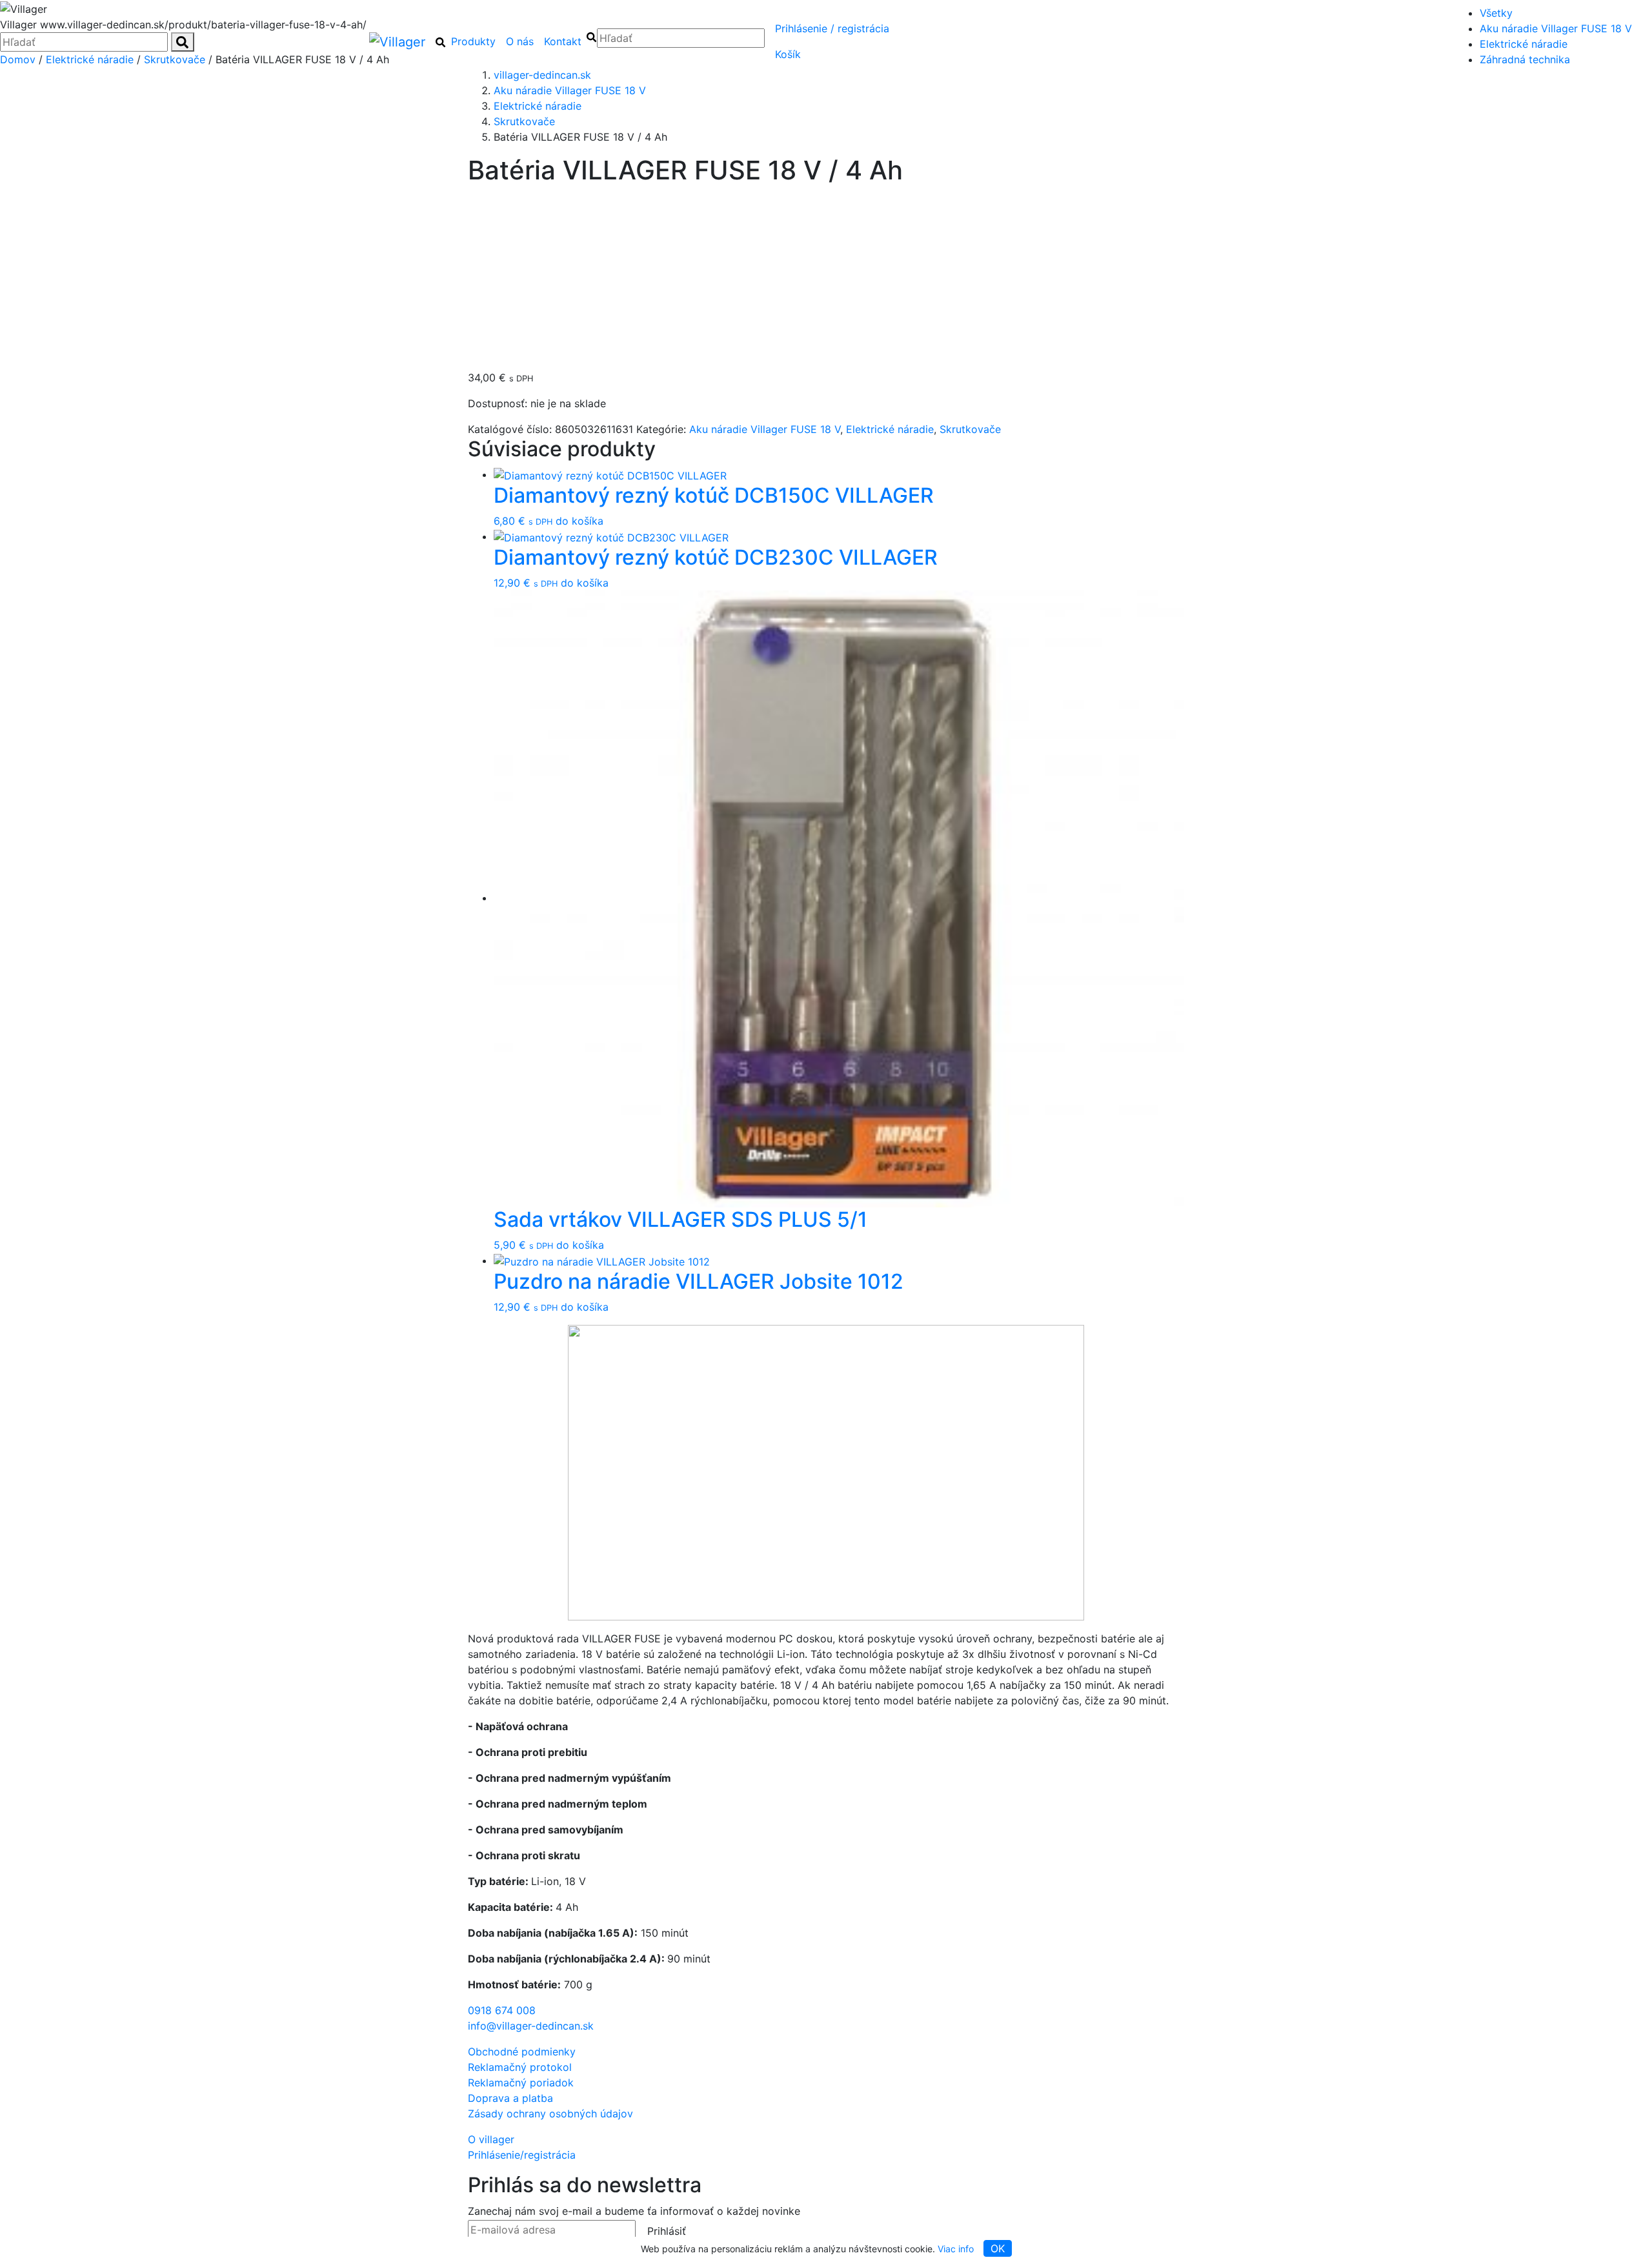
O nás (520, 41)
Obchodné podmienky (522, 2052)
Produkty (473, 41)
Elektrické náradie (1524, 44)
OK (998, 2248)
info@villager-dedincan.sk (531, 2026)
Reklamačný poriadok (521, 2083)
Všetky (1496, 13)
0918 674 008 (502, 2010)
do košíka (579, 521)
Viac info (956, 2249)
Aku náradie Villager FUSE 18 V (1556, 28)
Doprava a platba (510, 2098)
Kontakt (563, 41)
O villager (491, 2139)
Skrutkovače (970, 429)
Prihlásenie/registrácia (832, 28)
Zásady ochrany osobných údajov (550, 2114)
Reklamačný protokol (520, 2067)
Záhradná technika (1525, 59)
